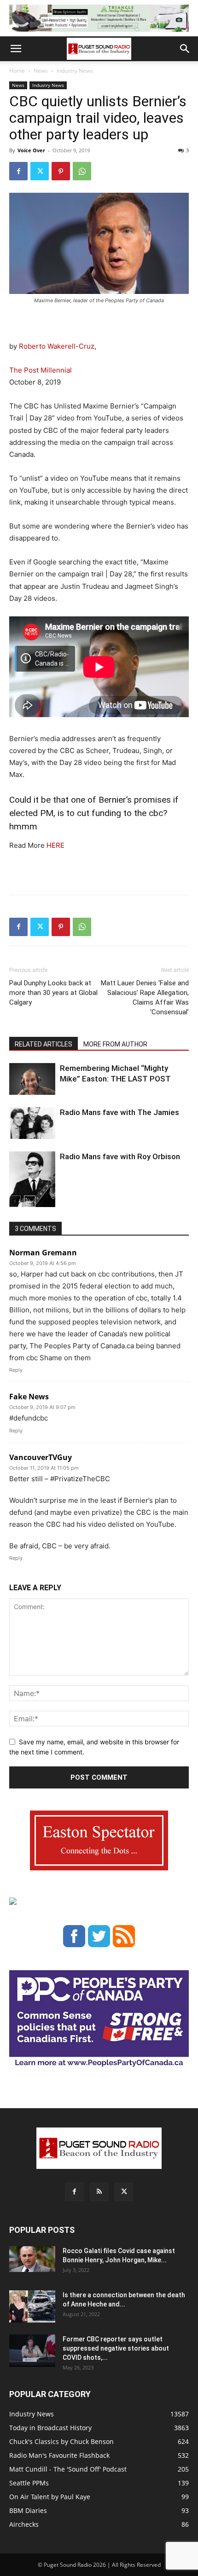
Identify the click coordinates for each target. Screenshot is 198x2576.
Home (17, 71)
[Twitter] (40, 171)
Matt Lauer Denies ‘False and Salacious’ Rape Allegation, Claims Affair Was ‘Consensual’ (145, 998)
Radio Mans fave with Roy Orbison (120, 1156)
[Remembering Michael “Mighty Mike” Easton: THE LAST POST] (32, 1079)
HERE (55, 845)
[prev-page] (15, 1201)
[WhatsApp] (82, 171)
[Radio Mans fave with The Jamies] (32, 1123)
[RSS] (99, 2192)
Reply (16, 1370)
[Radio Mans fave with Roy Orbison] (32, 1183)
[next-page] (30, 1201)
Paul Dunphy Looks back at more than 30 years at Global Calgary (53, 993)
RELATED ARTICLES (44, 1044)
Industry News (75, 71)
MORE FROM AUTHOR (115, 1044)
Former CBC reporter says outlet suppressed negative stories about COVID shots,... (116, 2348)
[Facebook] (18, 171)
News (41, 71)
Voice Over (31, 150)
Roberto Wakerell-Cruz (57, 346)
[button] (16, 49)
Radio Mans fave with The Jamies (119, 1112)
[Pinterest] (61, 171)
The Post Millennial (41, 370)
